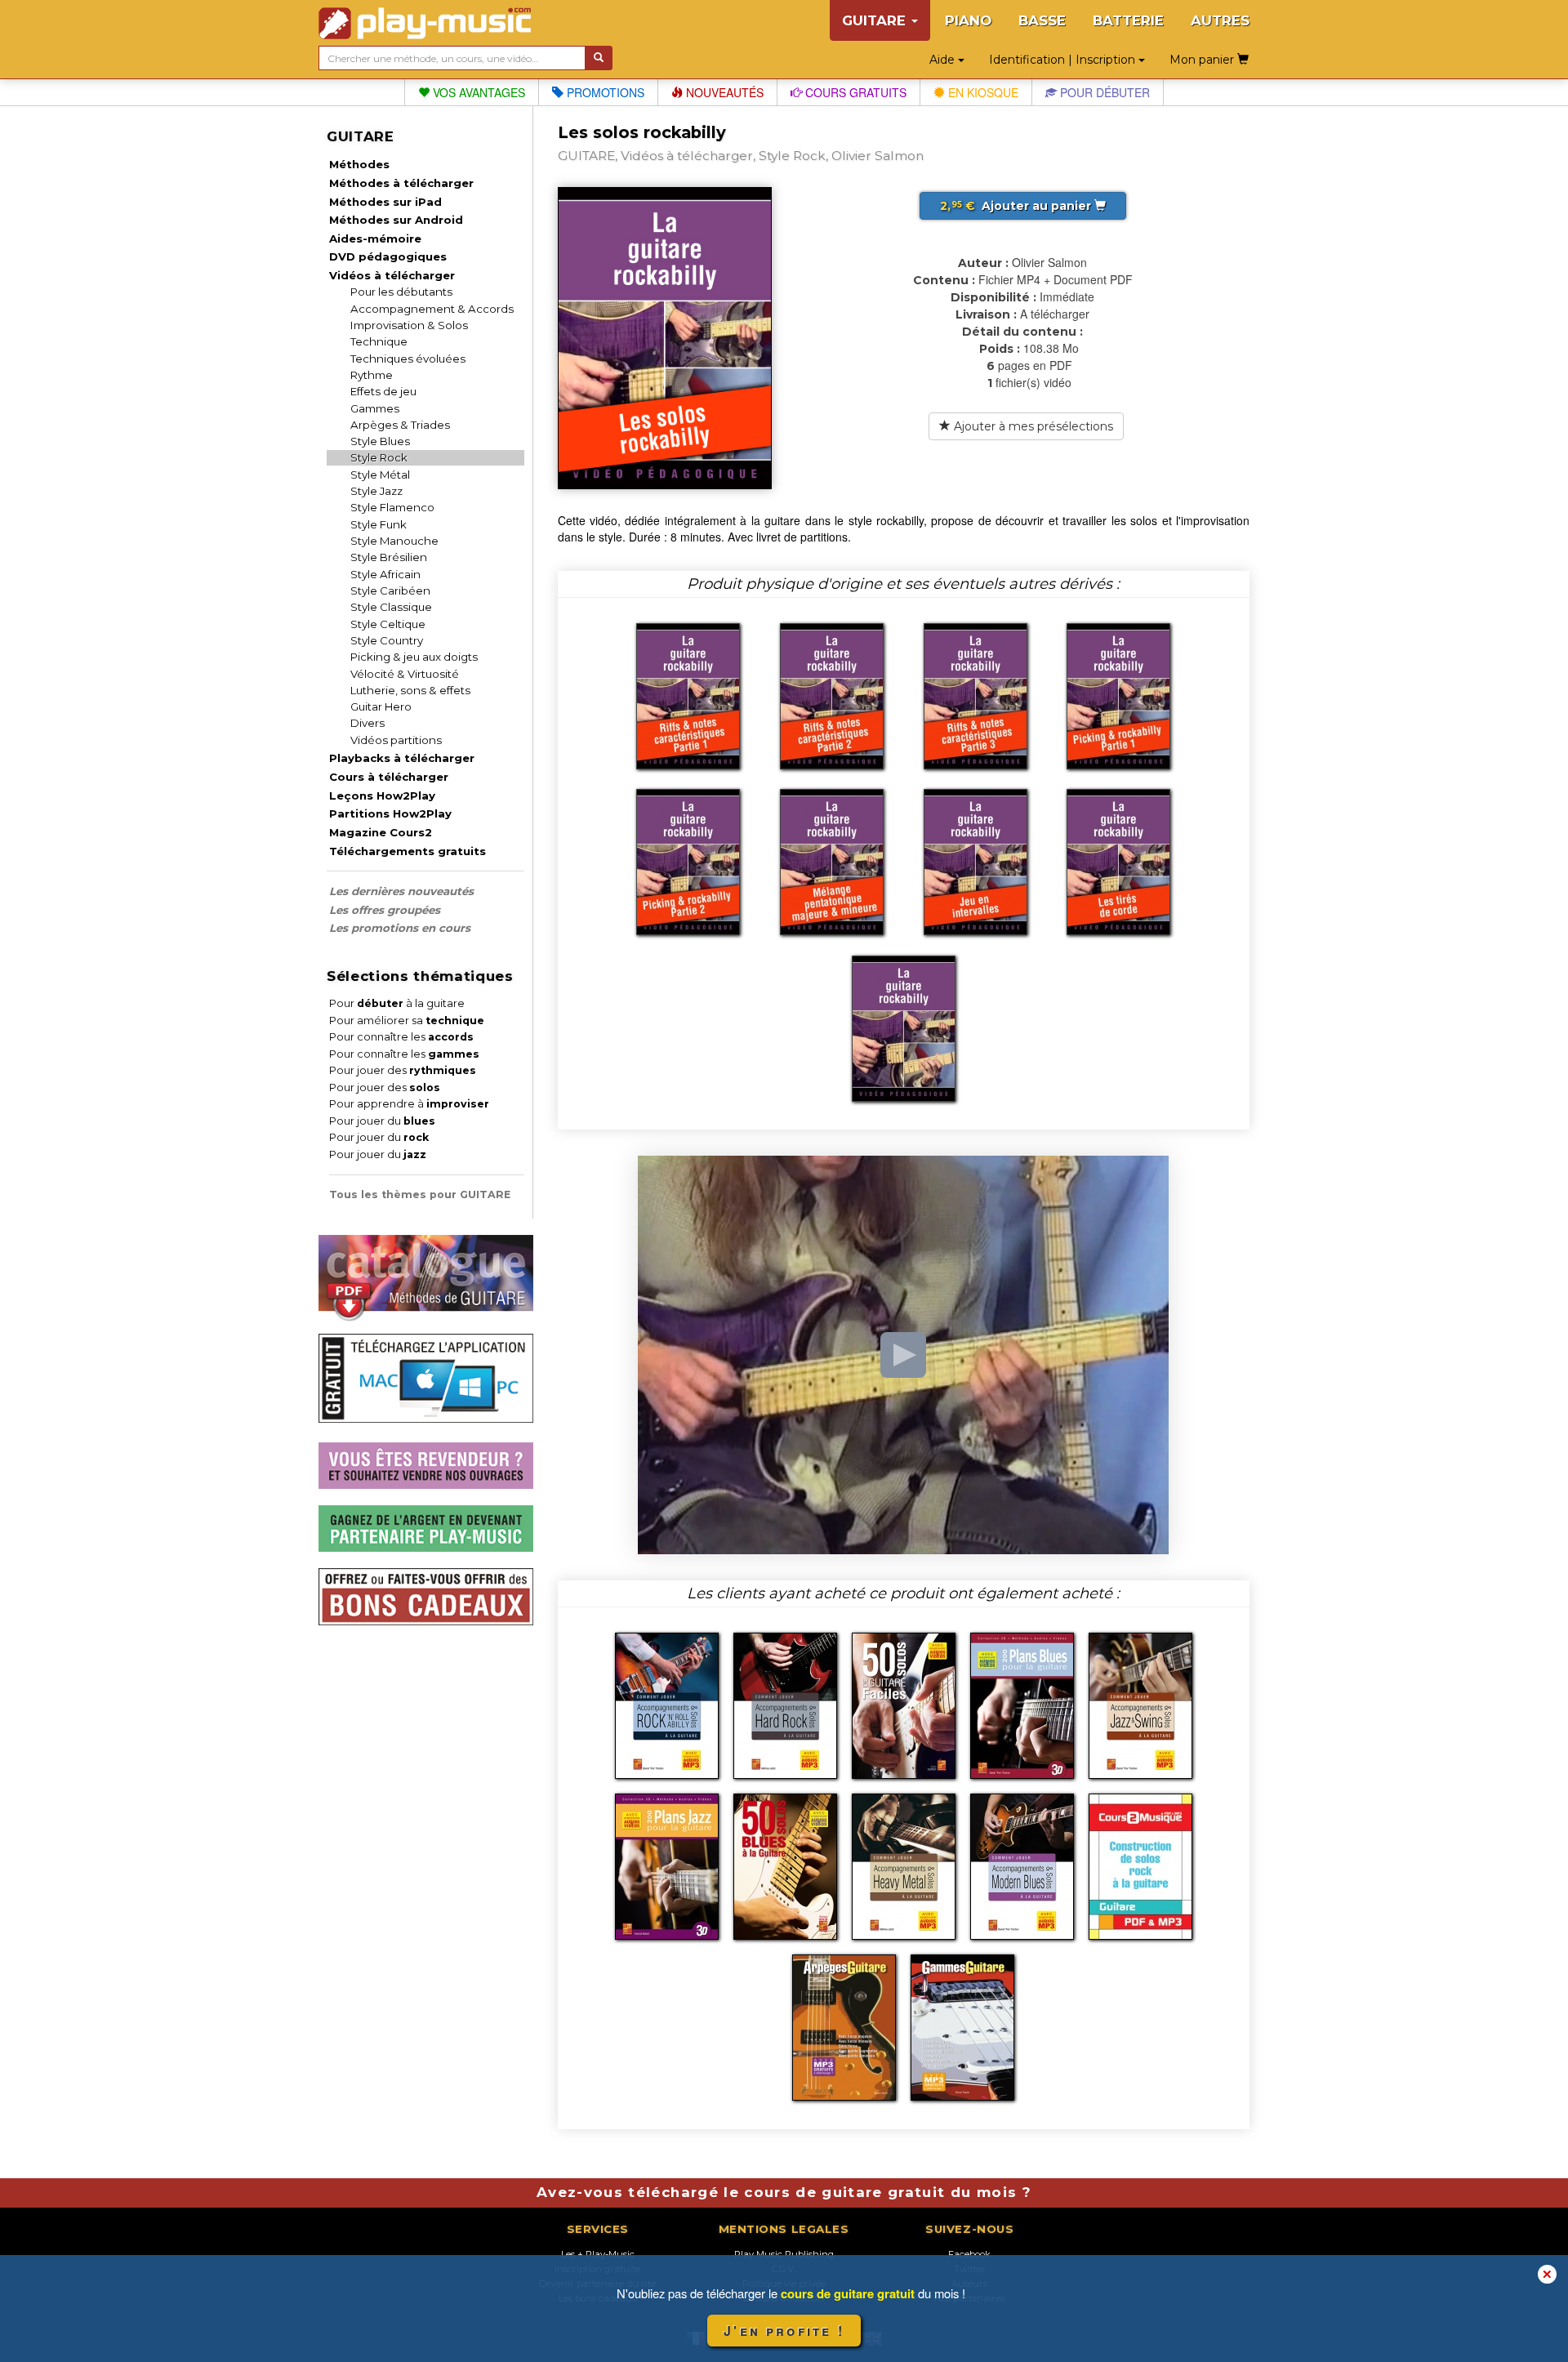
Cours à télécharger (389, 777)
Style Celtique (388, 624)
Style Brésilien (389, 557)
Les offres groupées (385, 910)
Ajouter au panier (1017, 206)
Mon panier (1203, 60)
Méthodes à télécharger (401, 183)
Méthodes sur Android (396, 220)
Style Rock (379, 457)
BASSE (1042, 20)
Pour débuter (1103, 92)
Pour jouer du (382, 1121)
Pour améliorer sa (407, 1021)
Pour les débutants (401, 292)
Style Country (387, 640)
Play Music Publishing (784, 2254)
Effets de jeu (383, 391)
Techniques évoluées (408, 359)
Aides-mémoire (375, 238)
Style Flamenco (392, 507)
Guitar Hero (381, 706)
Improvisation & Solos (409, 325)
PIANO (968, 20)
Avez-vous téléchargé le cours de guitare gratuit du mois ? (784, 2192)
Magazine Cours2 (381, 832)
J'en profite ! (784, 2331)
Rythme (372, 375)
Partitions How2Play (390, 813)
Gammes (375, 408)
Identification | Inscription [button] (1064, 60)
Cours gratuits (854, 92)
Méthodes (359, 164)
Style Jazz (376, 491)
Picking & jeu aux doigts (414, 657)
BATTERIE (1128, 20)
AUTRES (1220, 20)
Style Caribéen (390, 590)
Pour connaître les (401, 1037)
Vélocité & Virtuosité (405, 674)
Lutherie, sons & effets (410, 690)
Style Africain (385, 574)
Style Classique (391, 607)
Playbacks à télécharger (402, 758)
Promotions (604, 92)
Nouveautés (723, 92)
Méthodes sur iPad (385, 202)
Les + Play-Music (598, 2254)
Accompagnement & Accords (432, 309)
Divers (367, 723)
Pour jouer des (403, 1070)
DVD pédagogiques (388, 256)
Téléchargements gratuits (408, 851)
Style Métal (380, 475)
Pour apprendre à (409, 1104)
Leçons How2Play (382, 796)
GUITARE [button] (876, 20)
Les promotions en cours (400, 928)
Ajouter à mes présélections (1032, 426)
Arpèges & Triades (400, 425)
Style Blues (380, 441)
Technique (379, 341)
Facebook (969, 2254)
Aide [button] (944, 60)
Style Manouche (394, 541)
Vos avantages (477, 92)
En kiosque (982, 92)
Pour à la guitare (397, 1003)
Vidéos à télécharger (392, 275)
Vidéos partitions (396, 740)
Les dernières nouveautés (401, 891)
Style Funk (379, 524)
